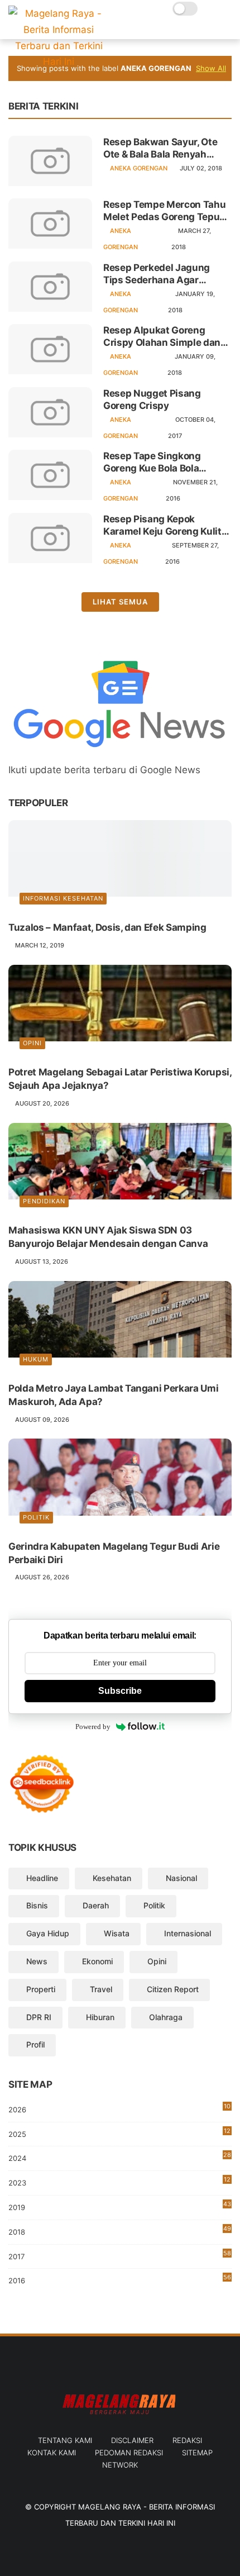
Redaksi (187, 2440)
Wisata (117, 1933)
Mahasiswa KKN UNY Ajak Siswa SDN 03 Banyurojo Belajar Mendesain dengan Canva (108, 1237)
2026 (119, 2108)
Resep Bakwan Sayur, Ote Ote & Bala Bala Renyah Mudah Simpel (160, 148)
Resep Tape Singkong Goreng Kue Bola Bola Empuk (152, 462)
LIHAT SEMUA (120, 602)
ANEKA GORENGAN (139, 168)
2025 (119, 2133)
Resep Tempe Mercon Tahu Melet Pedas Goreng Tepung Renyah (167, 211)
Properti (41, 1989)
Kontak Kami (52, 2453)
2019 (120, 2208)
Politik (36, 1517)
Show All (211, 68)
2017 (120, 2255)
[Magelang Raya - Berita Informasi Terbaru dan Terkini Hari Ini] (59, 61)
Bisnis (37, 1905)
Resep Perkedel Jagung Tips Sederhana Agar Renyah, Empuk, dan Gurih (162, 274)
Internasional (188, 1933)
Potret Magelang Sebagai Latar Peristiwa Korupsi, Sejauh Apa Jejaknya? (120, 1079)
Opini (32, 1043)
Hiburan (100, 2017)
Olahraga (166, 2017)
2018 (120, 2230)
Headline (42, 1878)
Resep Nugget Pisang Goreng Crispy (152, 399)
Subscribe (120, 1691)
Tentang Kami (65, 2440)
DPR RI (39, 2017)
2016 (120, 2279)
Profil (35, 2044)
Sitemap (197, 2453)
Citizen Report (173, 1989)
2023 (119, 2183)
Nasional (181, 1878)
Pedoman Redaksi (129, 2453)
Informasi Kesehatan (63, 898)
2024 (120, 2157)
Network (120, 2465)
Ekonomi (97, 1961)
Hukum (36, 1359)
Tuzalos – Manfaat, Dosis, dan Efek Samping (107, 927)
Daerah (96, 1905)
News (37, 1961)
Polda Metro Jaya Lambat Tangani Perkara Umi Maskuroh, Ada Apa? (113, 1395)
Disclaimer (132, 2440)
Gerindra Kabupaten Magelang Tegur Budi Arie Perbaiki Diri (114, 1553)
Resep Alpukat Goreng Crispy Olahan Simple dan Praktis (162, 337)
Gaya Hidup (48, 1933)
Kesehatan (112, 1878)
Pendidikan (44, 1201)
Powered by (93, 1727)
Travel (101, 1989)
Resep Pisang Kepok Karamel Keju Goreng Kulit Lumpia (162, 525)
